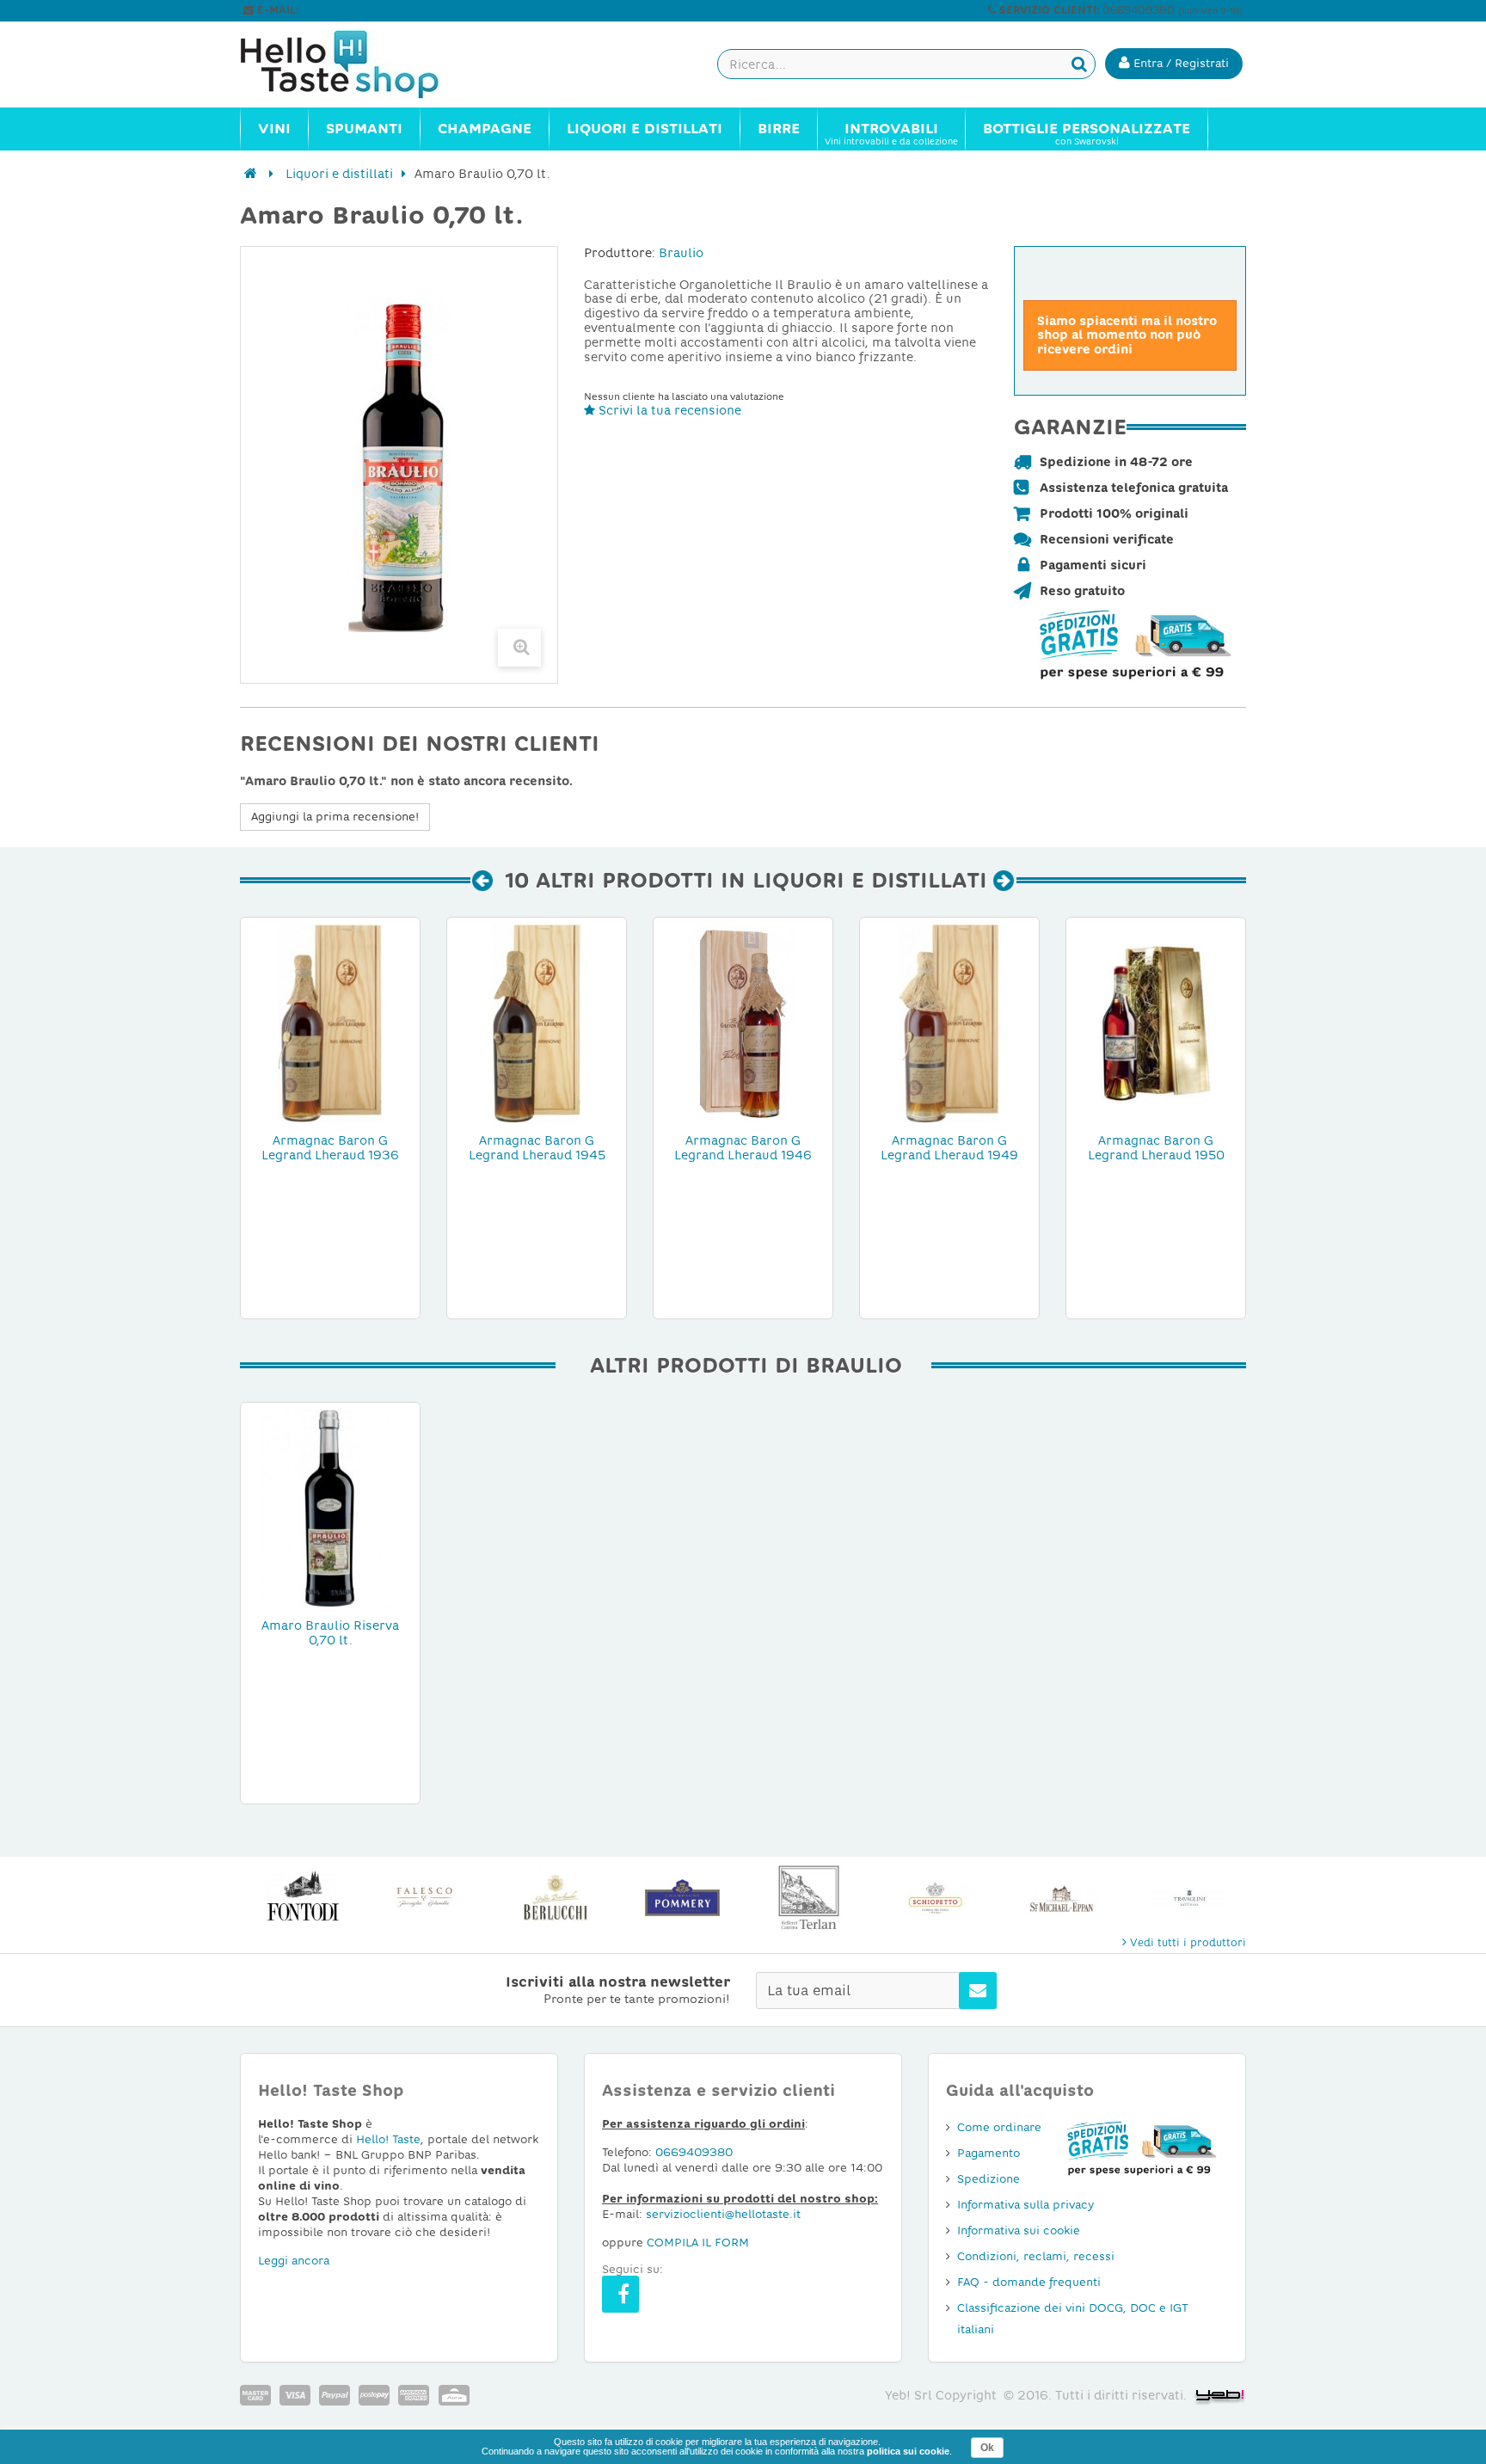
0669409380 (694, 2152)
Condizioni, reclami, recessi (1036, 2256)
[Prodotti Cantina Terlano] (809, 1898)
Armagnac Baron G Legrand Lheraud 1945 (537, 1148)
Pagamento (989, 2153)
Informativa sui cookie (1019, 2231)
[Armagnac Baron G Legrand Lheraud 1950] (1156, 1023)
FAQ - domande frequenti (1029, 2282)
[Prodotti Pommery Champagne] (682, 1898)
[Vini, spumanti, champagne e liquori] (251, 174)
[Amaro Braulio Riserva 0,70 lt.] (330, 1508)
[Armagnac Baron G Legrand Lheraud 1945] (537, 1023)
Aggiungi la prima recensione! (335, 817)
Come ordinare (999, 2127)
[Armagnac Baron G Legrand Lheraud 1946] (743, 1023)
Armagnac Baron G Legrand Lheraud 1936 (330, 1148)
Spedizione (989, 2179)
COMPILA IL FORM (698, 2243)
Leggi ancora (294, 2261)
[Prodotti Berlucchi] (556, 1898)
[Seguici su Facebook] (620, 2294)
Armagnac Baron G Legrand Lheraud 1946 (743, 1148)
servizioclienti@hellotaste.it (375, 10)
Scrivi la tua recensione (668, 410)
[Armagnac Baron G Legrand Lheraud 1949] (949, 1023)
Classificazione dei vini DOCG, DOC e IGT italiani (1073, 2319)
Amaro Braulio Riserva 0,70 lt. (330, 1633)
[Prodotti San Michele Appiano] (1062, 1898)
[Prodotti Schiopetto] (935, 1898)
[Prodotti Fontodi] (303, 1898)
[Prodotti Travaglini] (1188, 1898)
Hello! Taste (388, 2139)
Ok (987, 2448)
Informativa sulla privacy (1025, 2205)
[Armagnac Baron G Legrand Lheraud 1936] (330, 1023)
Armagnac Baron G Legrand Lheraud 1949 (949, 1148)
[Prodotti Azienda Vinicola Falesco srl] (430, 1898)
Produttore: (620, 253)
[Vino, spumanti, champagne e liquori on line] (356, 65)
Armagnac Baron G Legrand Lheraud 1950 (1156, 1148)
